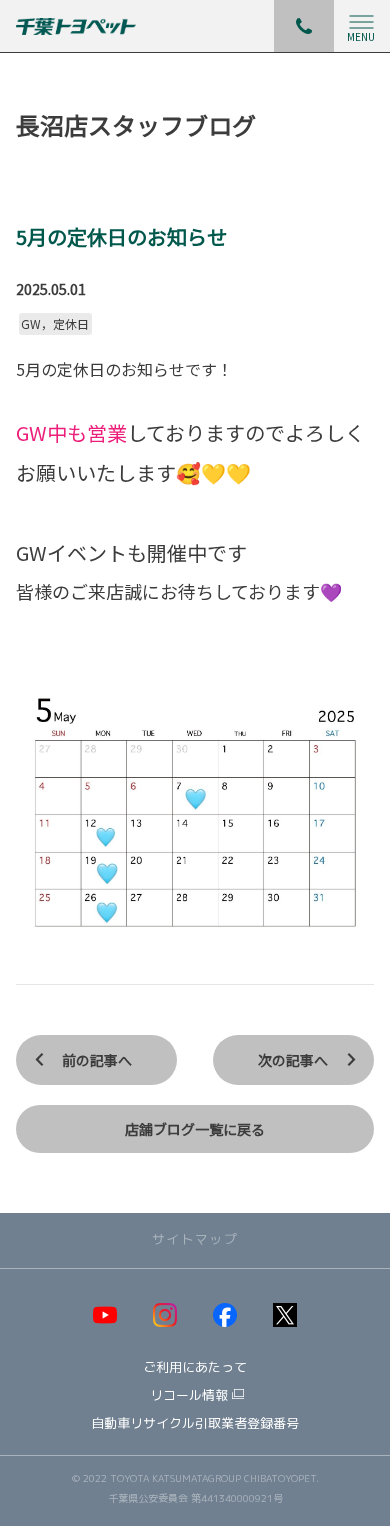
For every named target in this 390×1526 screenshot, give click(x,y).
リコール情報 (189, 1395)
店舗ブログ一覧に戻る (195, 1129)
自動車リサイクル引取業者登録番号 (195, 1423)
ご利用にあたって (195, 1367)
